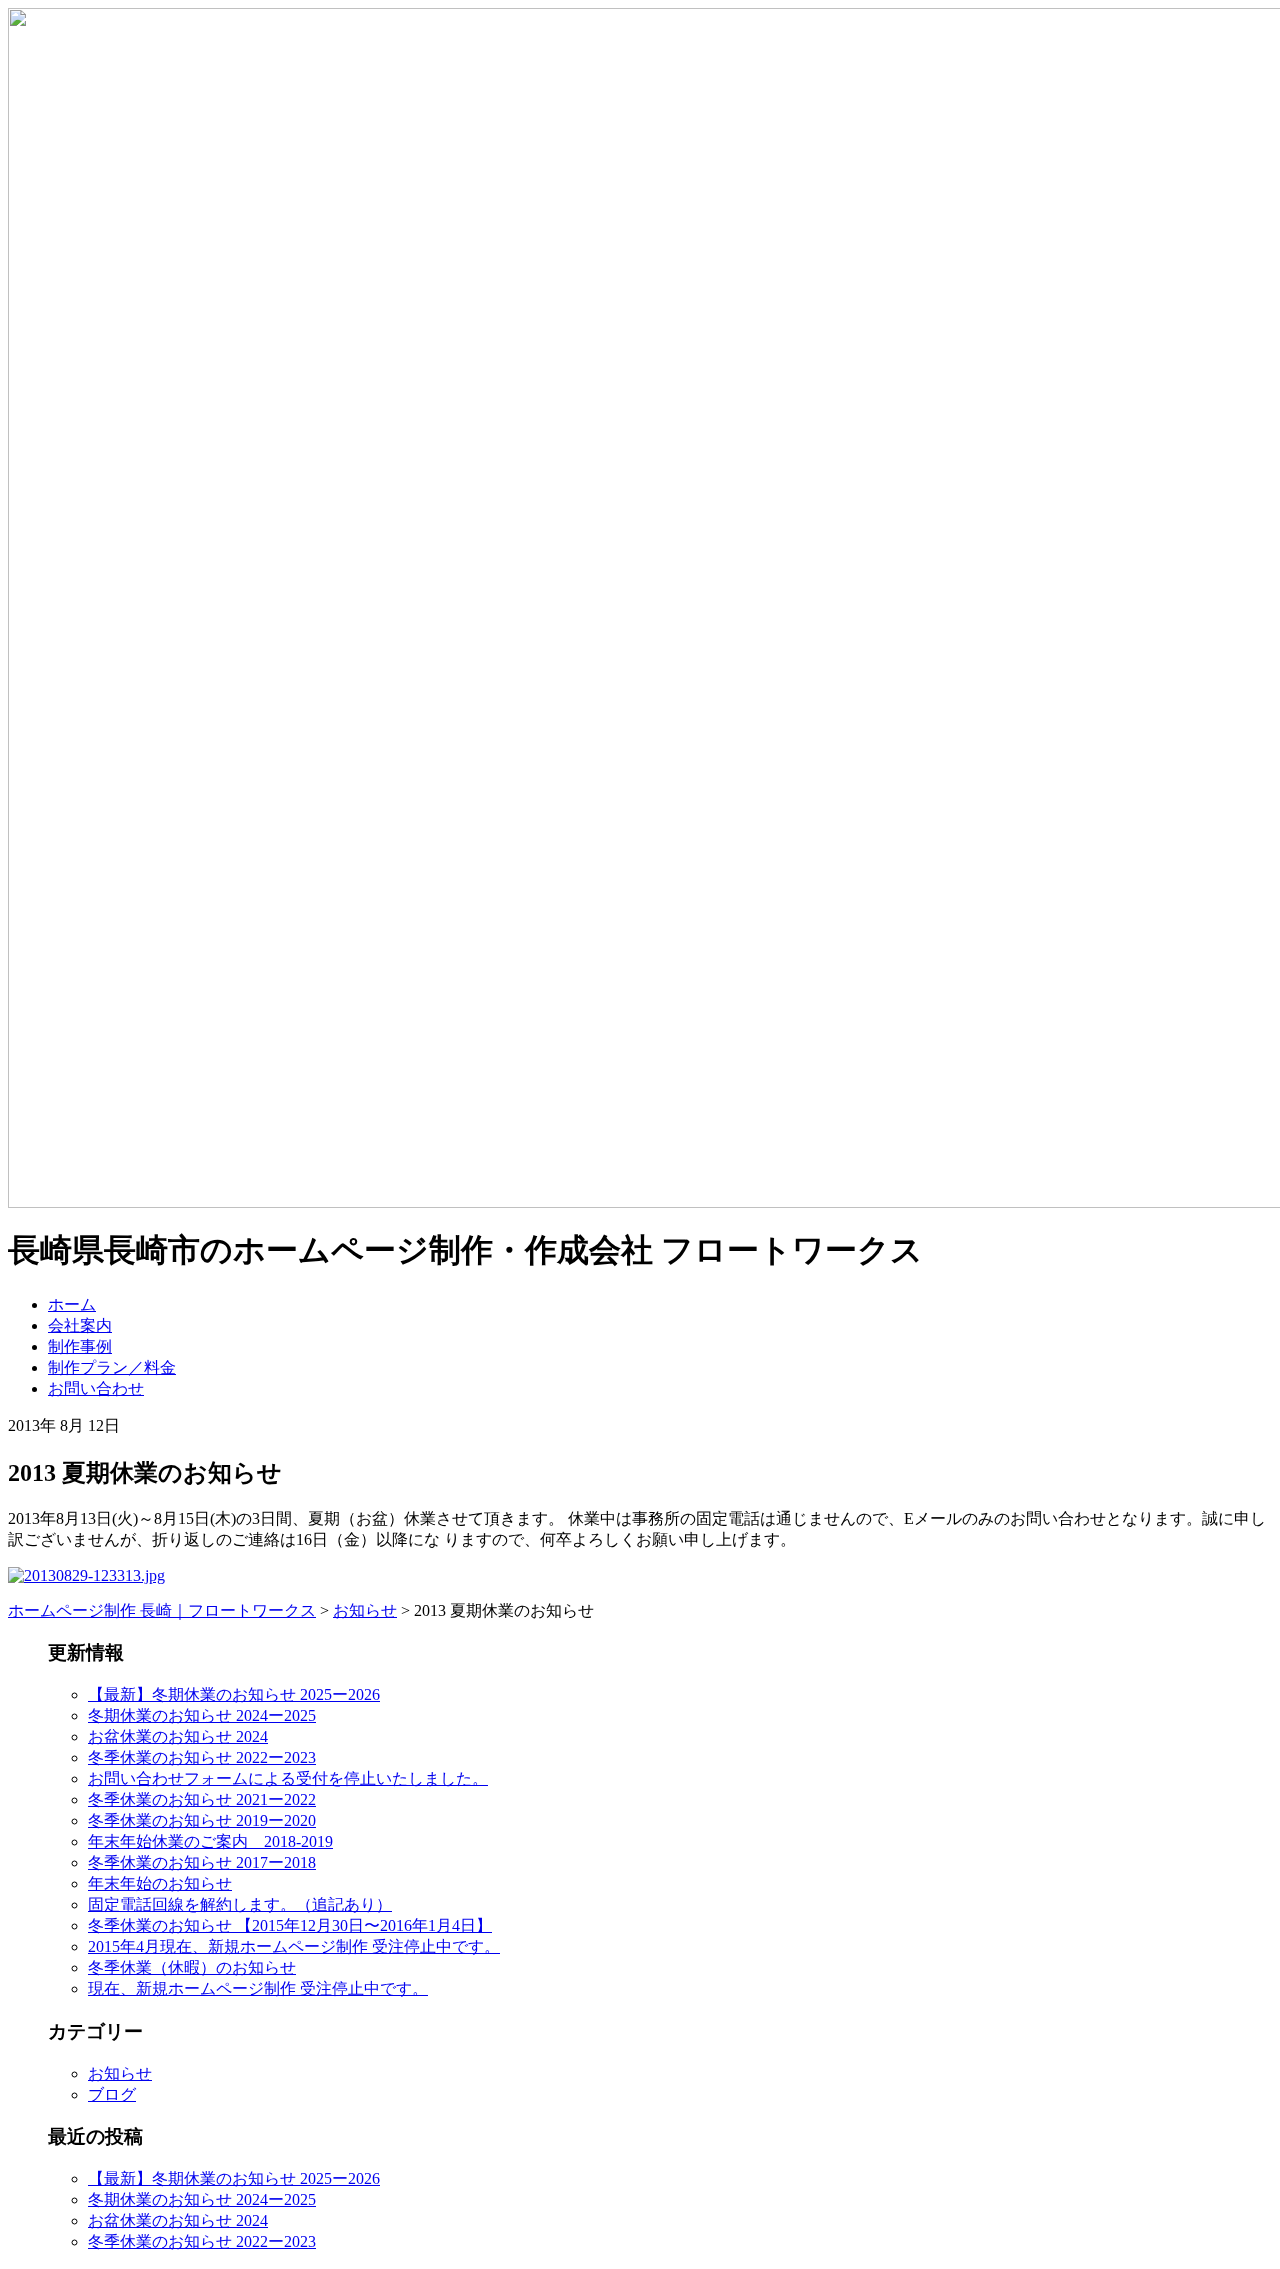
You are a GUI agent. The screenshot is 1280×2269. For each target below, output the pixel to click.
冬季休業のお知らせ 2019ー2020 (202, 1820)
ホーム (72, 1304)
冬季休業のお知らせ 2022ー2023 (202, 1757)
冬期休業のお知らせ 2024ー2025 (202, 1715)
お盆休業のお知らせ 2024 (178, 1736)
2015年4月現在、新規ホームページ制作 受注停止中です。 (294, 1946)
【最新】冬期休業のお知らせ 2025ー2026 (234, 1694)
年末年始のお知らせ (160, 1883)
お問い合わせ (96, 1388)
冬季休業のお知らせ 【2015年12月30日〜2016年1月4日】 (290, 1925)
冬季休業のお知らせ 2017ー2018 (202, 1862)
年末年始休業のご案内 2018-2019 (210, 1841)
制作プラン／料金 (112, 1367)
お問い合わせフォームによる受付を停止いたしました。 (288, 1778)
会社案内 (80, 1325)
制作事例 (80, 1346)
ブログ (112, 2094)
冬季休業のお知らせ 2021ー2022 (202, 1799)
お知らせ (120, 2073)
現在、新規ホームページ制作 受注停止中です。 (258, 1988)
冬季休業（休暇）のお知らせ (192, 1967)
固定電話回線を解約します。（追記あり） (240, 1904)
